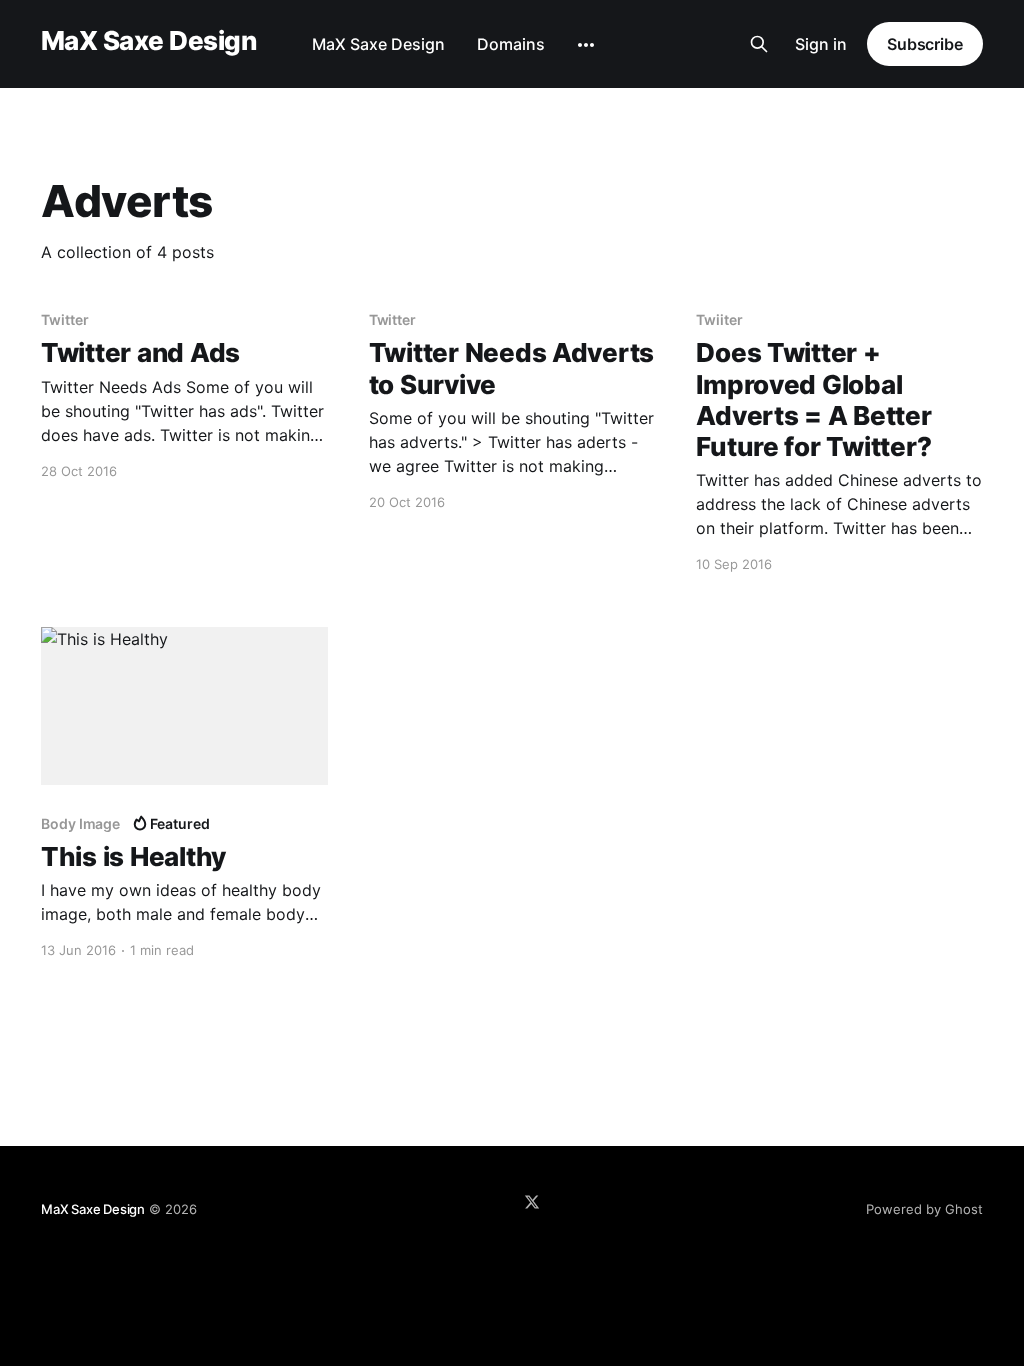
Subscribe (925, 44)
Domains (511, 44)
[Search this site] (759, 44)
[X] (532, 1202)
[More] (586, 45)
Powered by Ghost (924, 1209)
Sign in (821, 44)
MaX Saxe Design (148, 41)
